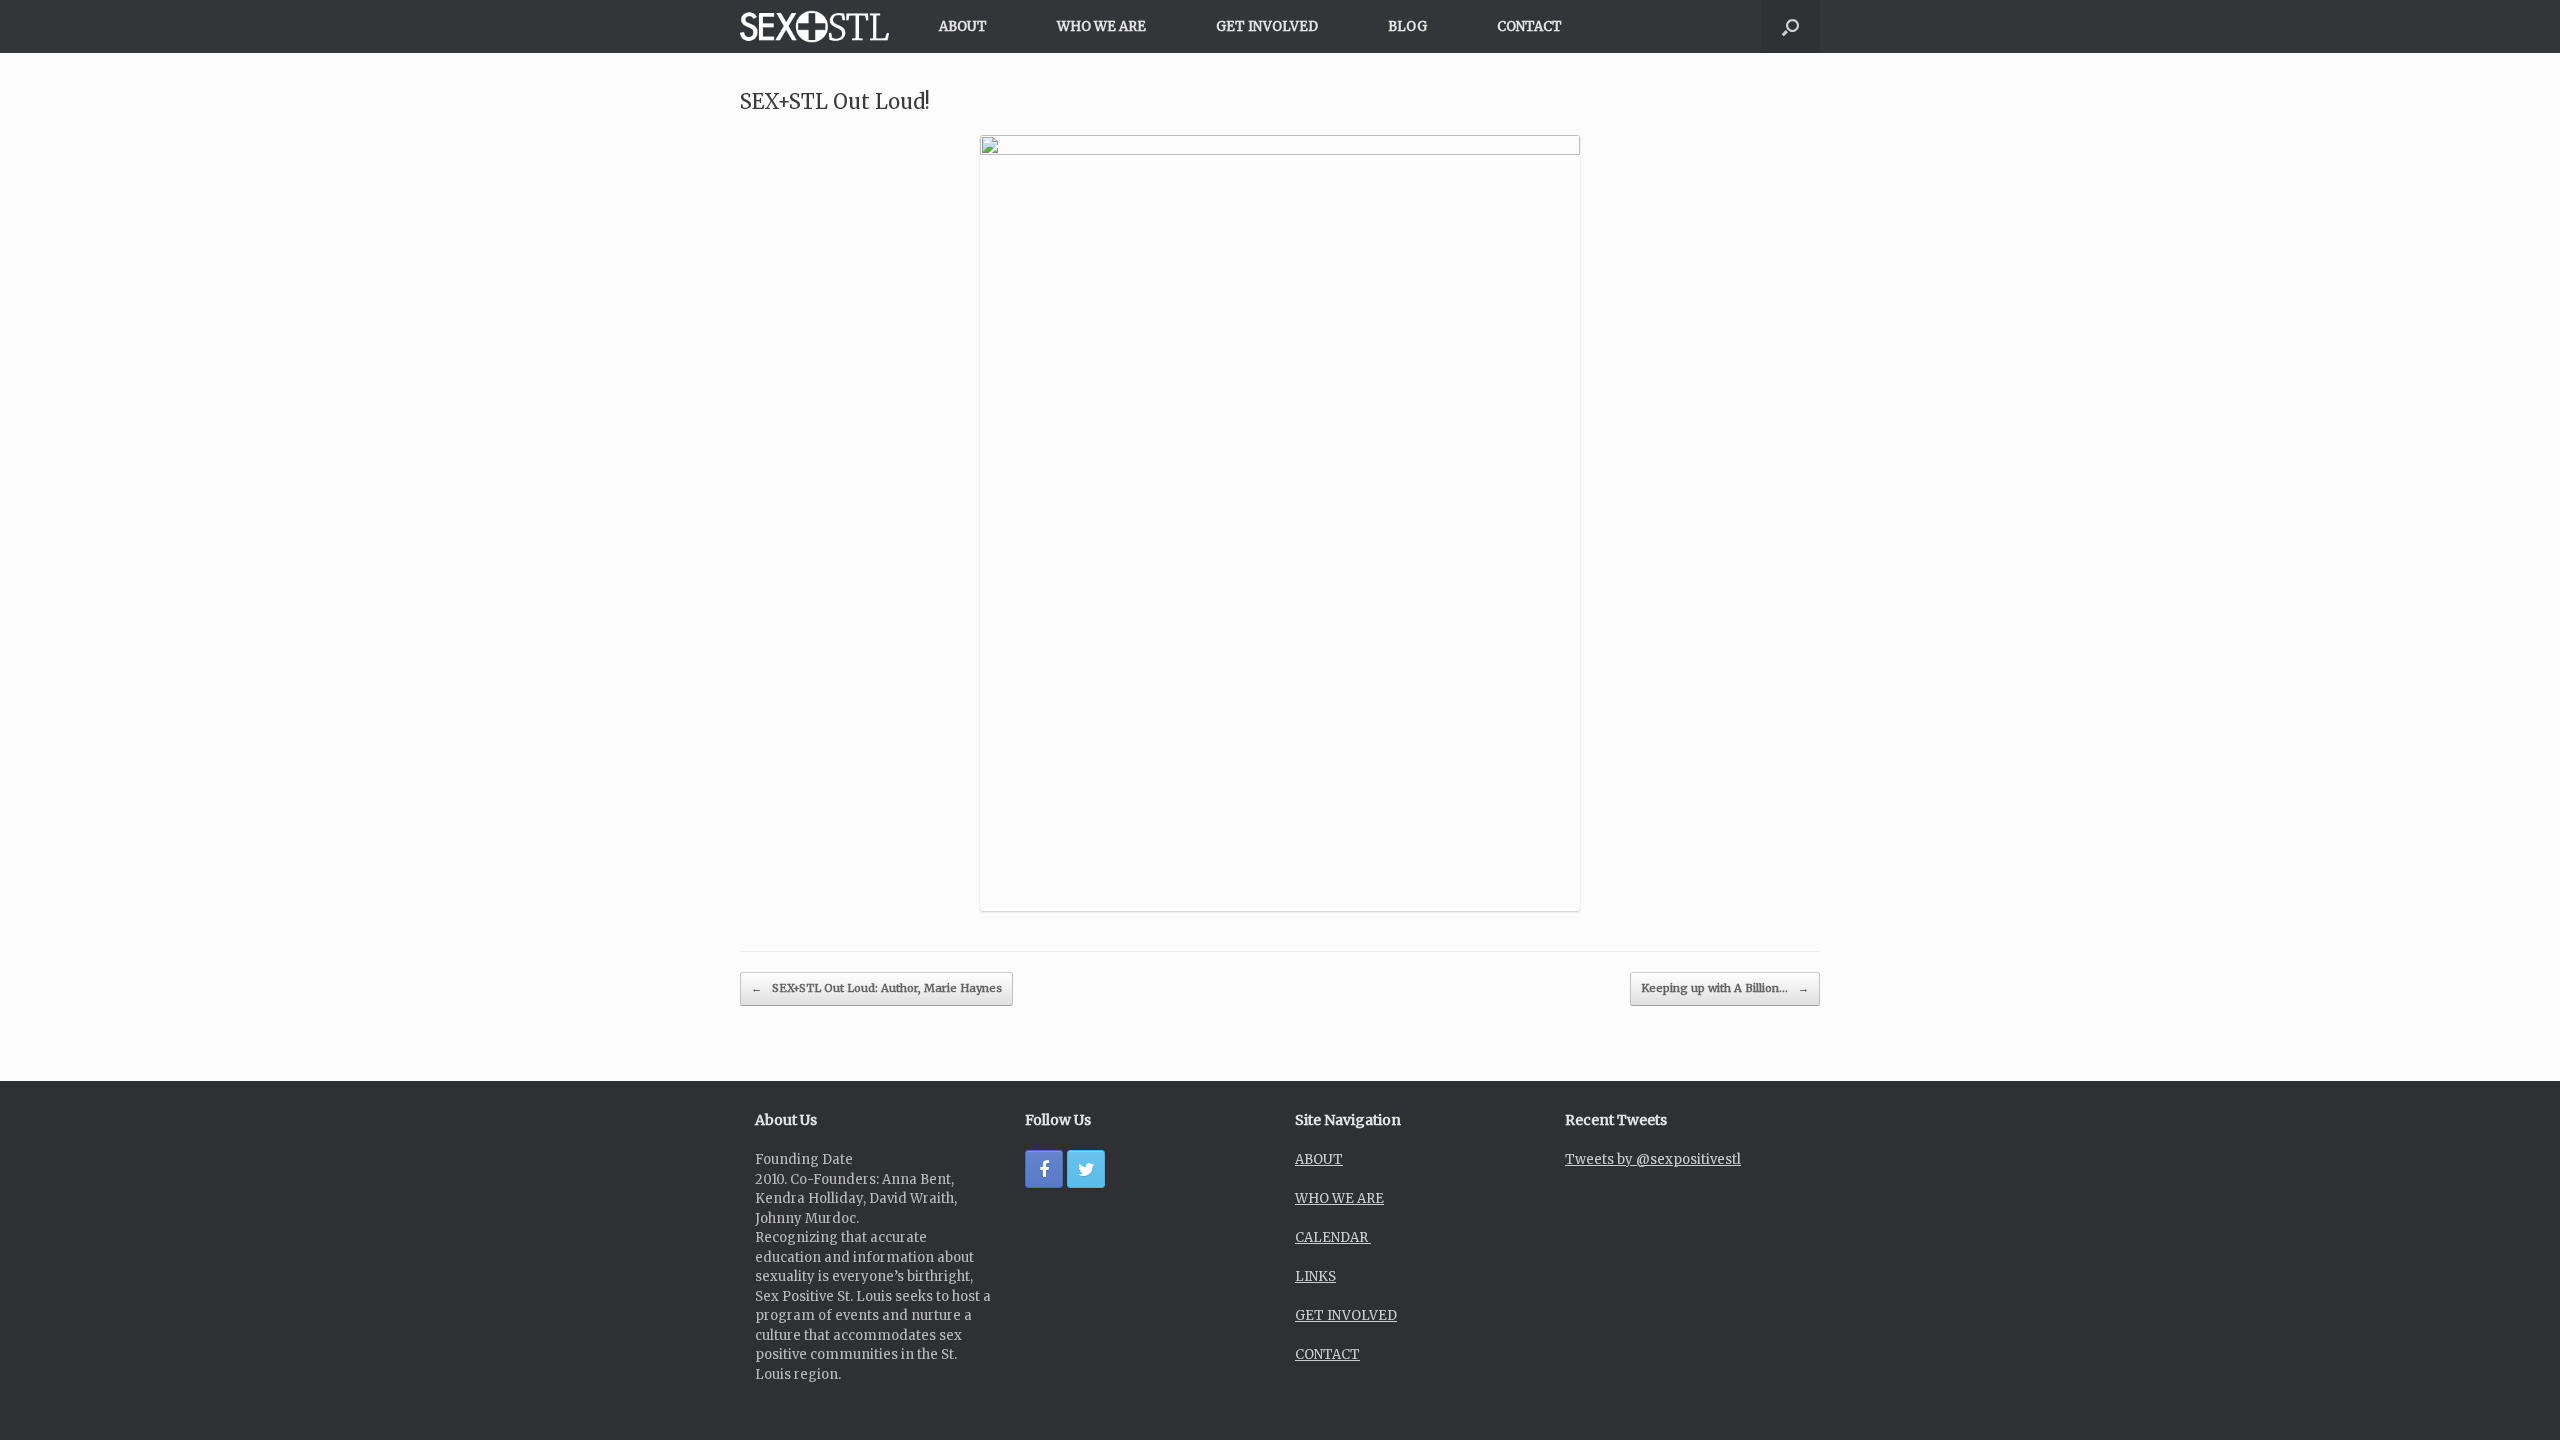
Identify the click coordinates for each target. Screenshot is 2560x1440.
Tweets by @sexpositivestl (1653, 1159)
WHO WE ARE (1101, 26)
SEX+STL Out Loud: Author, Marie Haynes (876, 988)
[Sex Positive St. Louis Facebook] (1044, 1169)
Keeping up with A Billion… (1725, 988)
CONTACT (1529, 26)
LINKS (1315, 1276)
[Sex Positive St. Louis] (814, 26)
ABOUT (963, 26)
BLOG (1407, 26)
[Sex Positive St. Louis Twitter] (1086, 1169)
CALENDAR (1333, 1237)
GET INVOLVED (1267, 26)
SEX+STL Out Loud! (835, 101)
